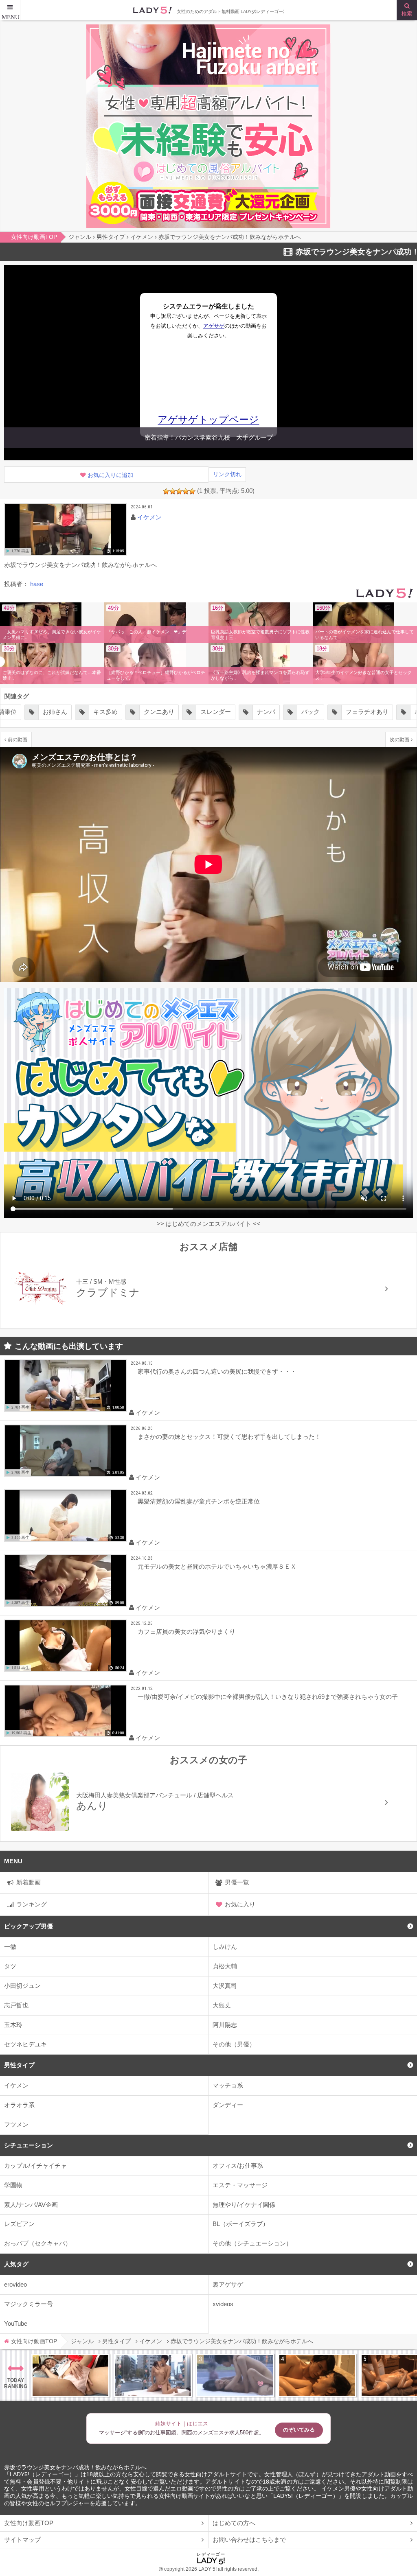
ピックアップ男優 (29, 1926)
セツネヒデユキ (25, 2044)
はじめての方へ (234, 2523)
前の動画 (18, 739)
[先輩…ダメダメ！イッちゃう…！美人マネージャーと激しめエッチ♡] (70, 2375)
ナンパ (216, 712)
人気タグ (16, 2264)
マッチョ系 (228, 2085)
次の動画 (399, 739)
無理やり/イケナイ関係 (244, 2205)
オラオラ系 (19, 2105)
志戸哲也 (16, 2005)
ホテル (373, 712)
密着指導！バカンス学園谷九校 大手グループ (209, 437)
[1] (166, 491)
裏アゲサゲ (228, 2284)
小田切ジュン (22, 1986)
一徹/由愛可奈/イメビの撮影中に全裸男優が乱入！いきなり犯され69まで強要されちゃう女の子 (268, 1697)
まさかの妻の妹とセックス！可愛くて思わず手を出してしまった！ (229, 1437)
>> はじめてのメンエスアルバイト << (208, 1224)
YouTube (16, 2323)
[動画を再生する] (65, 529)
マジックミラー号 (29, 2304)
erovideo (15, 2284)
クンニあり (109, 712)
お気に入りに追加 (110, 475)
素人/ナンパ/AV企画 (31, 2205)
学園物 (13, 2185)
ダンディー (228, 2105)
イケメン (16, 2085)
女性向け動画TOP (29, 2523)
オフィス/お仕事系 (238, 2166)
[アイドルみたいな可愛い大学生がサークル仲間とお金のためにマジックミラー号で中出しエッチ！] (153, 2375)
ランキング (32, 1904)
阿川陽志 (225, 2025)
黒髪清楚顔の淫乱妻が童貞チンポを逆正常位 (199, 1501)
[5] (192, 491)
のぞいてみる (299, 2430)
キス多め (55, 712)
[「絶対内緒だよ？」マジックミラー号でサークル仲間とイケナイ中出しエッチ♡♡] (235, 2375)
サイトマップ (22, 2540)
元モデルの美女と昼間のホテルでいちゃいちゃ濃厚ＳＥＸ (217, 1566)
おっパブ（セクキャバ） (38, 2243)
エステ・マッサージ (240, 2185)
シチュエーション (29, 2145)
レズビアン (19, 2224)
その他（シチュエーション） (252, 2243)
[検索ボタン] (407, 10)
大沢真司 (225, 1986)
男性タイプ (19, 2065)
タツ (10, 1966)
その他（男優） (234, 2044)
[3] (179, 491)
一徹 (10, 1947)
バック (260, 712)
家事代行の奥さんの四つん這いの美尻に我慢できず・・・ (217, 1371)
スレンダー (165, 712)
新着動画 (29, 1882)
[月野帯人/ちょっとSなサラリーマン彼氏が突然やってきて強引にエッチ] (317, 2375)
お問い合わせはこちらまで (249, 2540)
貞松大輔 (225, 1966)
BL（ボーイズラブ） (241, 2224)
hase (37, 584)
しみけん (225, 1947)
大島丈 (222, 2005)
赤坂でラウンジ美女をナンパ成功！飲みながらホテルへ (75, 2468)
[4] (186, 491)
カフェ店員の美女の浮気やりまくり (187, 1632)
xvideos (223, 2304)
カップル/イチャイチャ (35, 2166)
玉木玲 (13, 2025)
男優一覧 (237, 1882)
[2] (173, 491)
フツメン (16, 2124)
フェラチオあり (317, 712)
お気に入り (240, 1904)
